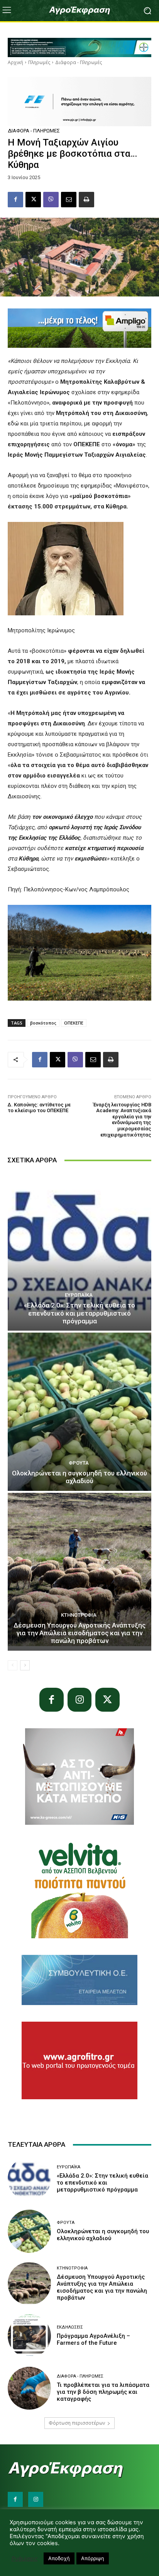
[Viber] (51, 200)
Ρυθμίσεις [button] (25, 2559)
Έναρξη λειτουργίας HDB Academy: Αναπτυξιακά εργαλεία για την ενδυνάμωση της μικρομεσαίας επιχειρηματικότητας (122, 1120)
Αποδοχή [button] (59, 2558)
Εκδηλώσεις (70, 2327)
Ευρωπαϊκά (79, 1295)
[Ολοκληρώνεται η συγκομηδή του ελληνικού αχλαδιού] (79, 1412)
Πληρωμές (39, 62)
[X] (33, 200)
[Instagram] (80, 1700)
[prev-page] (13, 1665)
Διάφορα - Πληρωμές (79, 62)
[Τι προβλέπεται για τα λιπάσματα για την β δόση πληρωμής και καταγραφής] (29, 2388)
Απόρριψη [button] (93, 2558)
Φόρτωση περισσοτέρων (77, 2423)
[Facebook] (15, 200)
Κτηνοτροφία (79, 1615)
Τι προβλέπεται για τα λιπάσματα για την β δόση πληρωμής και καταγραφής (103, 2392)
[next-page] (25, 1665)
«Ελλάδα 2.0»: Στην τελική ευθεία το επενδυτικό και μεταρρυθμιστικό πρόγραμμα (79, 1313)
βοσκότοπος (43, 1023)
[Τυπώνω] (86, 200)
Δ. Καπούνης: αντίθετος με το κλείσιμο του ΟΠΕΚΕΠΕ (39, 1108)
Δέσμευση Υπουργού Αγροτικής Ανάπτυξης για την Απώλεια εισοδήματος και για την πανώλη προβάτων (79, 1633)
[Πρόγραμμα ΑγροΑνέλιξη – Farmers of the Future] (29, 2336)
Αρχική (15, 62)
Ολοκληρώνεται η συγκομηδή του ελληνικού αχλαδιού (79, 1477)
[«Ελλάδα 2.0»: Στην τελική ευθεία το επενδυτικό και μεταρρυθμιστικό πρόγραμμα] (79, 1252)
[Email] (69, 200)
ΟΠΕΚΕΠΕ (74, 1023)
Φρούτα (79, 1463)
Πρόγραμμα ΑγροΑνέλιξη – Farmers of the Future (93, 2339)
